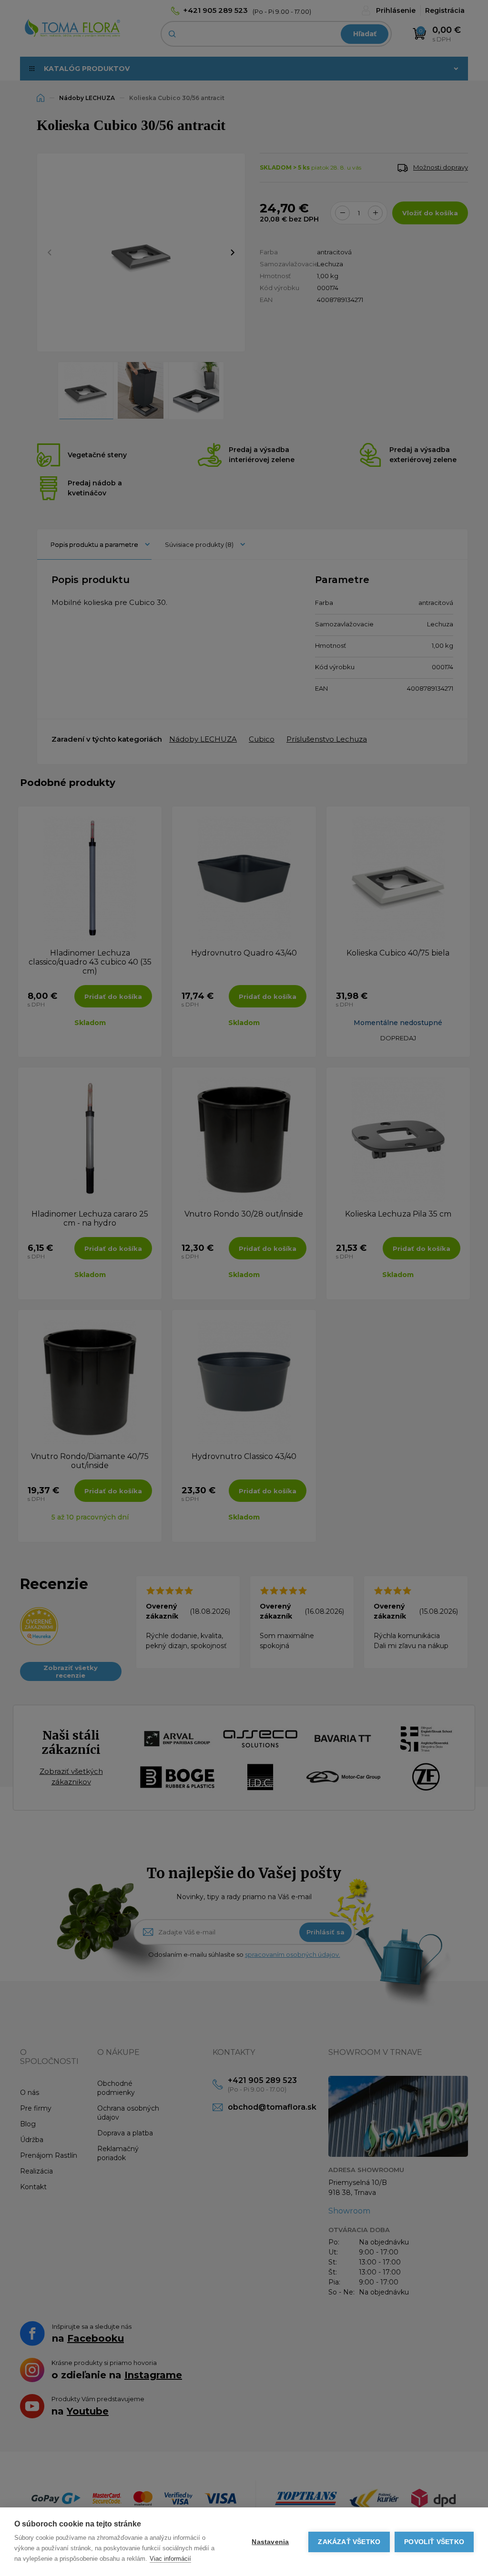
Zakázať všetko (349, 2542)
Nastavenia (270, 2542)
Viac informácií (170, 2559)
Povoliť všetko (434, 2542)
